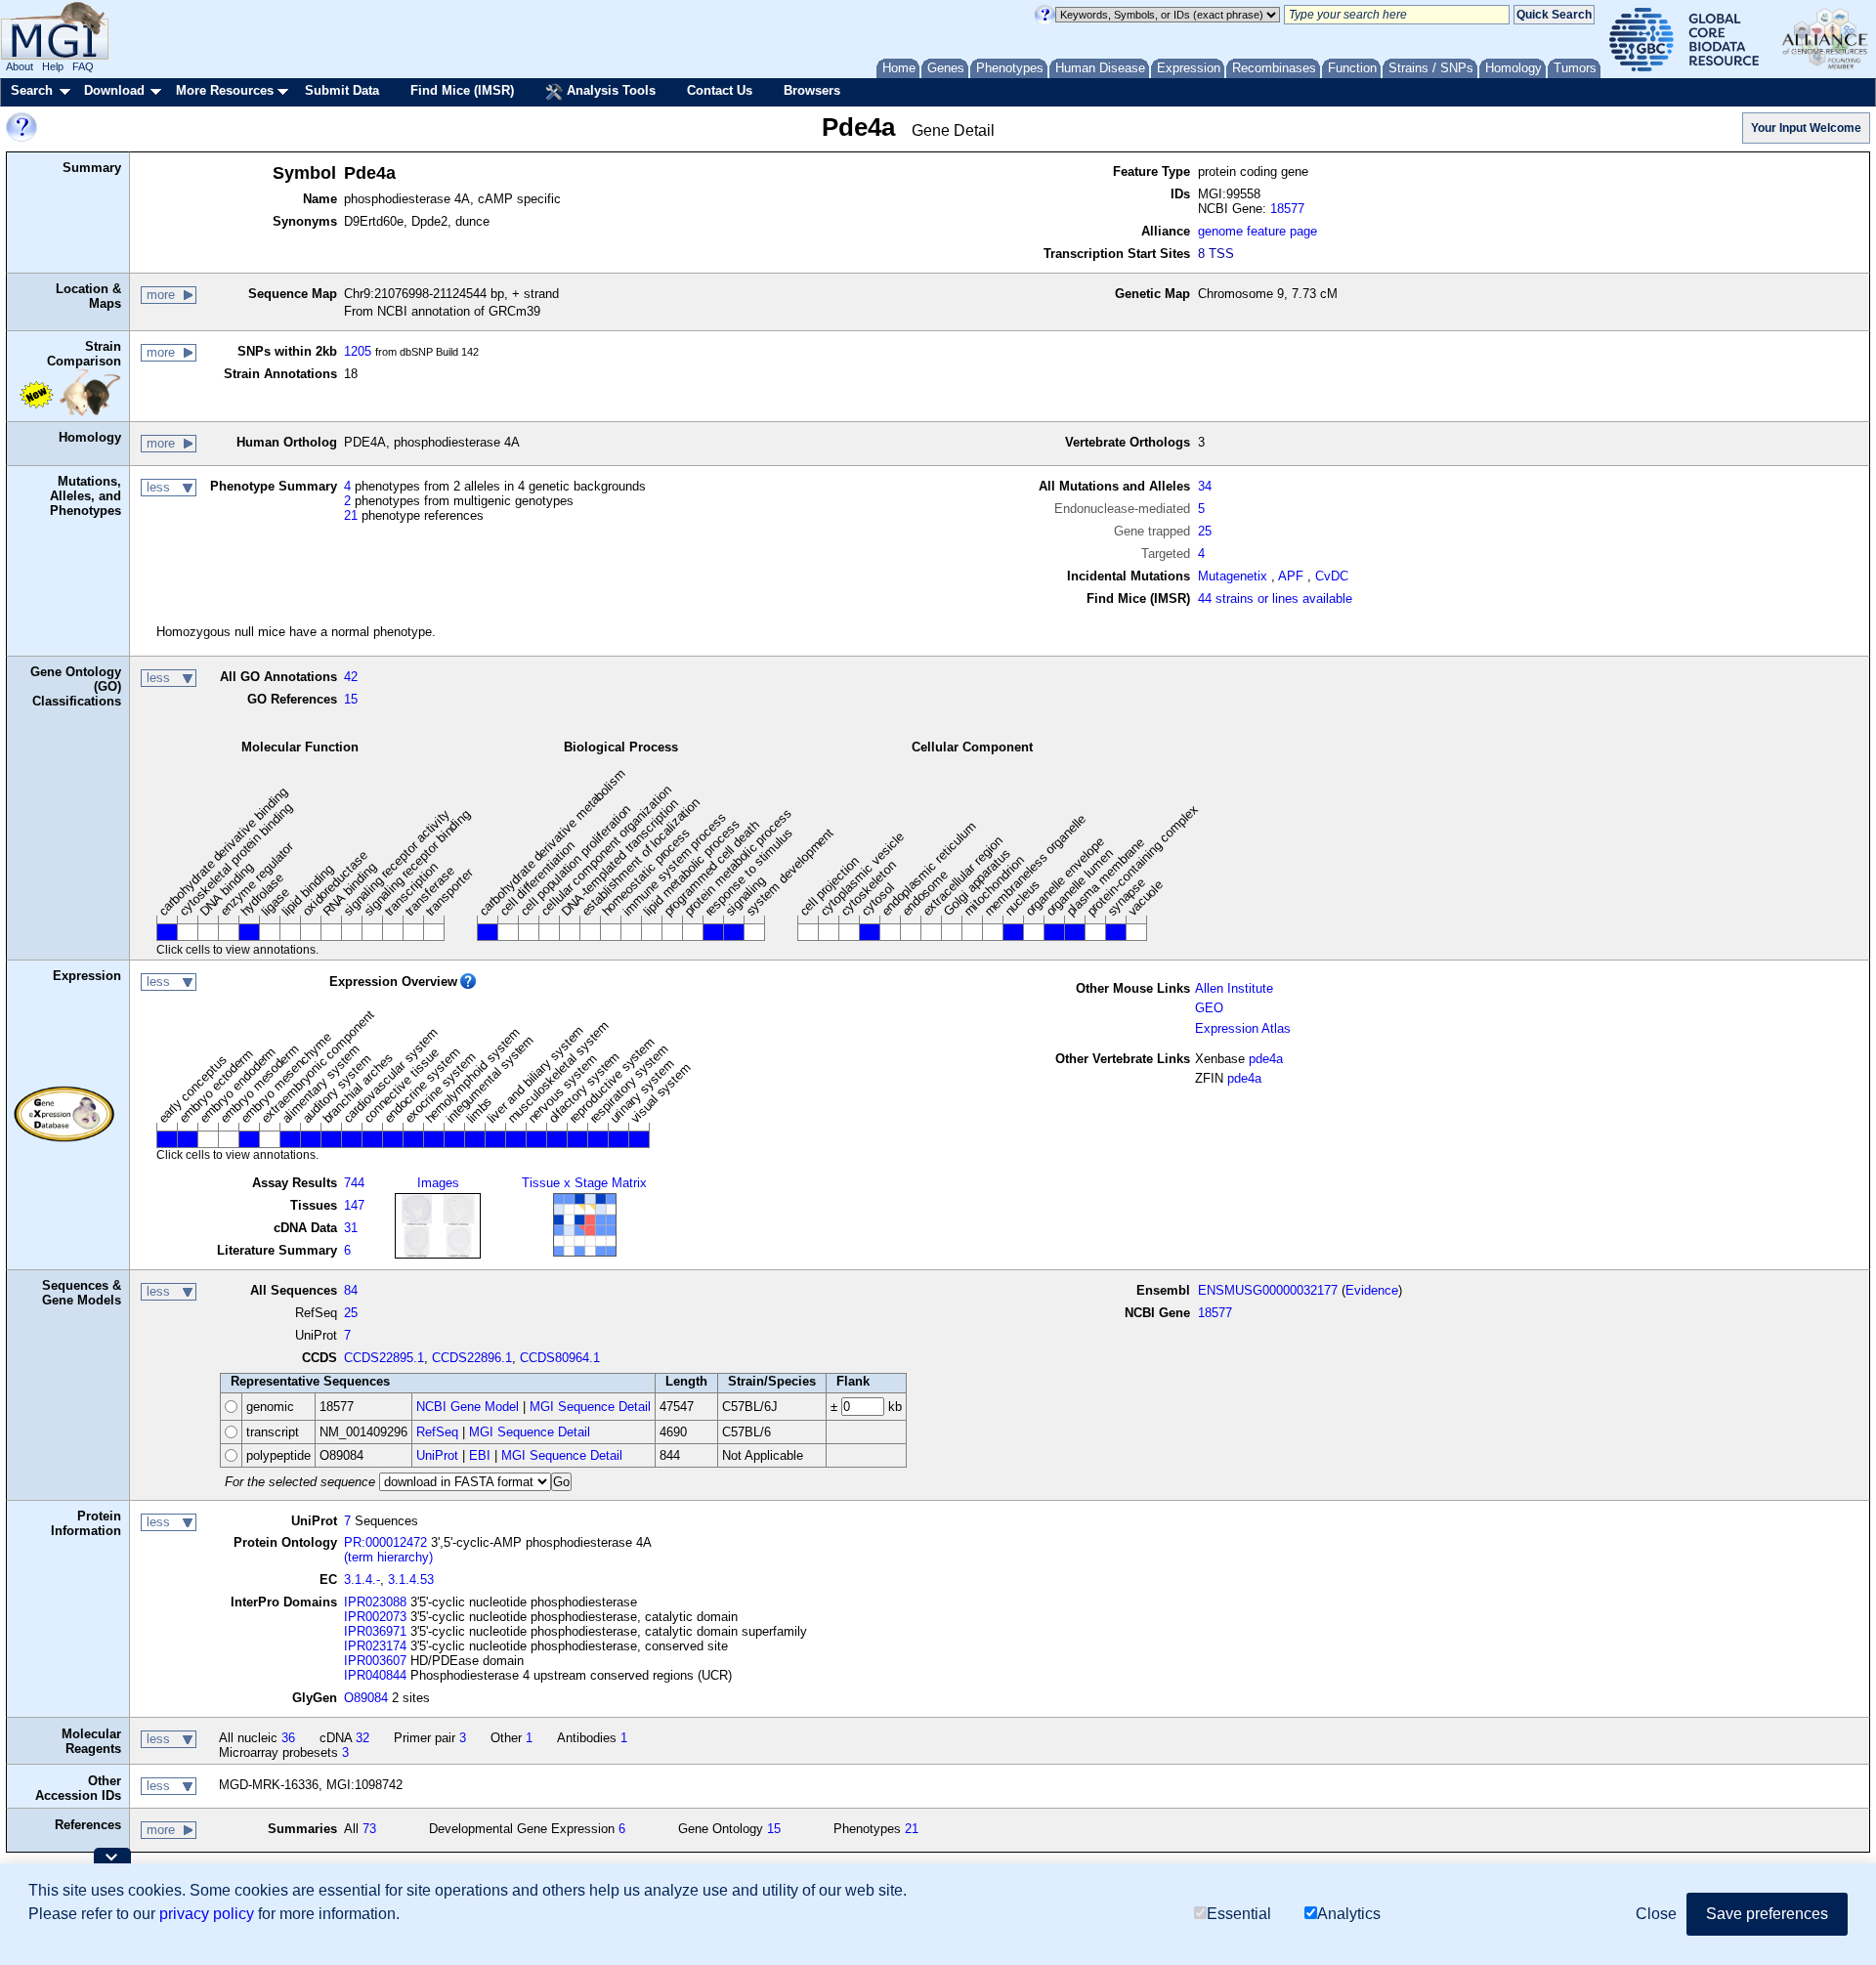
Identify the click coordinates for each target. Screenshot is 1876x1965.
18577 (1287, 209)
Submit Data (342, 90)
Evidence (1372, 1290)
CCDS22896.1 (472, 1358)
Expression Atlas (1243, 1028)
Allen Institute (1234, 988)
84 (351, 1290)
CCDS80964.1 (560, 1358)
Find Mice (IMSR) (462, 90)
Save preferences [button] (1767, 1914)
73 (369, 1829)
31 (351, 1228)
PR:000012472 (385, 1542)
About (20, 66)
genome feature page (1258, 231)
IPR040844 (375, 1675)
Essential (1239, 1914)
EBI (480, 1455)
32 (362, 1738)
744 (354, 1183)
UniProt (437, 1455)
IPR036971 (375, 1631)
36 (288, 1738)
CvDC (1332, 576)
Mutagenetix (1233, 576)
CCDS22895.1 (384, 1358)
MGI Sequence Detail (590, 1407)
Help (53, 66)
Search (32, 90)
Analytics (1349, 1914)
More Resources (225, 90)
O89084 (366, 1698)
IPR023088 (375, 1602)
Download (114, 90)
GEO (1209, 1008)
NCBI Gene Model (468, 1407)
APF (1291, 576)
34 (1205, 486)
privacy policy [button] (207, 1914)
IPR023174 (375, 1646)
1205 (358, 351)
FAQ (83, 66)
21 (351, 515)
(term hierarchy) (388, 1557)
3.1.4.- (362, 1580)
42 (351, 677)
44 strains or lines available (1275, 598)
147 (354, 1205)
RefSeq (437, 1432)
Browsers (812, 90)
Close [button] (1656, 1914)
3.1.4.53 (411, 1580)
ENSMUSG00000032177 (1268, 1290)
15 (351, 699)
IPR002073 (375, 1617)
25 (1205, 531)
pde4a (1266, 1059)
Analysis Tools (609, 90)
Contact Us (720, 90)
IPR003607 (375, 1661)
